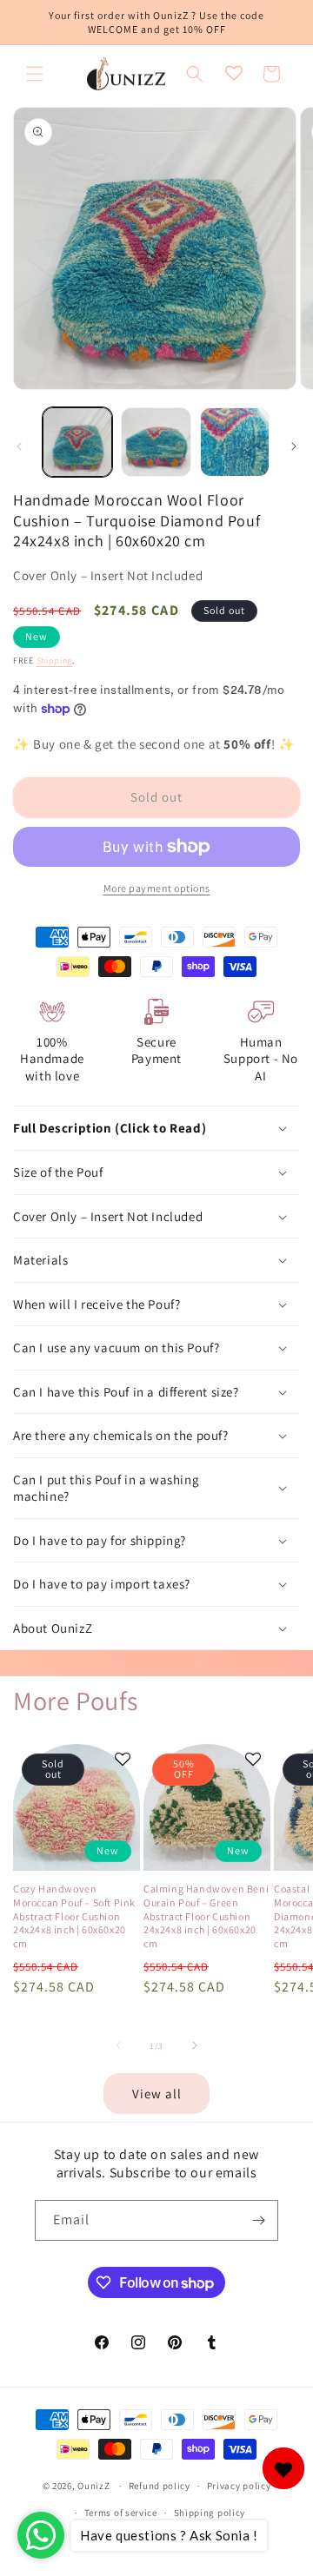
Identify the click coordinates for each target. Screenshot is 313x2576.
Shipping (55, 661)
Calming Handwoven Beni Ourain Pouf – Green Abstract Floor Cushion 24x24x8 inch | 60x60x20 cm (206, 1915)
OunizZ (93, 2486)
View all (157, 2094)
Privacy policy (239, 2486)
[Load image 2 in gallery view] (156, 442)
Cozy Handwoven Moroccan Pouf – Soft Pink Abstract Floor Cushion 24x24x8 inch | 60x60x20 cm (74, 1915)
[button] (35, 74)
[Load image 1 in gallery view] (77, 442)
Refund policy (160, 2486)
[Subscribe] (258, 2220)
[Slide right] (294, 446)
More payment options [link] (157, 888)
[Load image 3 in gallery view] (235, 442)
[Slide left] (19, 446)
